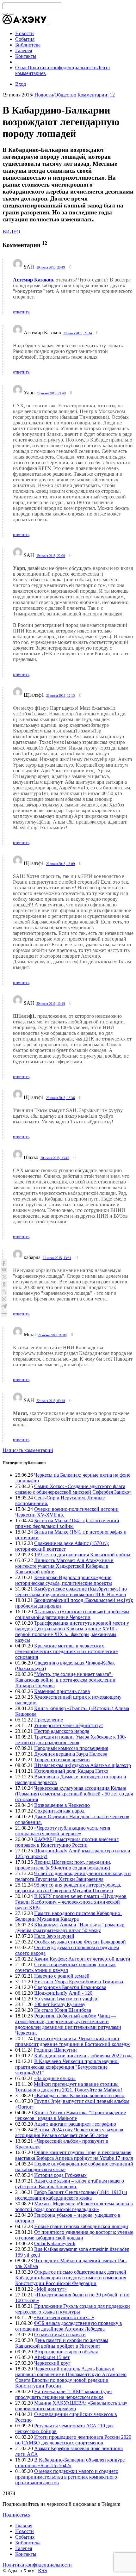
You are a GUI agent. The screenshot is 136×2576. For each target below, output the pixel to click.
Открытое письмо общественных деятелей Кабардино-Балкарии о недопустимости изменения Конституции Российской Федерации (71, 2278)
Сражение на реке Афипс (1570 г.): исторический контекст (62, 1546)
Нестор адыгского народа (62, 1731)
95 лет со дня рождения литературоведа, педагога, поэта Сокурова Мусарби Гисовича (68, 1888)
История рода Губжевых (60, 2175)
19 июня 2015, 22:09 (51, 556)
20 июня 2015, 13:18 (51, 1004)
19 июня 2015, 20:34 (78, 333)
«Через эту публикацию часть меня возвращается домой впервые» (63, 1831)
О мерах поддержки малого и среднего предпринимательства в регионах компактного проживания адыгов (67, 2477)
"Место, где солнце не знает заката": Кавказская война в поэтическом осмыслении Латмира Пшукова (65, 1680)
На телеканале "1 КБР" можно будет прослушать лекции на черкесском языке (64, 2394)
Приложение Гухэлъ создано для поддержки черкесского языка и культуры (73, 2309)
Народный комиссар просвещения (71, 1748)
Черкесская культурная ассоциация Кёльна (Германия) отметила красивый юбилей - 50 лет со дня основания (74, 1794)
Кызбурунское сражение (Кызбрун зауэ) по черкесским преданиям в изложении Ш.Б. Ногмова (71, 1592)
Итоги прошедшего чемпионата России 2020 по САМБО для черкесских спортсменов (73, 2440)
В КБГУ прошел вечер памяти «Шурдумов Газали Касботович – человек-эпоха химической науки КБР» (71, 1902)
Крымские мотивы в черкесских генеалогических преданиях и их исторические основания (66, 1651)
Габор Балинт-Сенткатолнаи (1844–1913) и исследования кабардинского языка (71, 2195)
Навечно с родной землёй (62, 1976)
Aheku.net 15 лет (52, 2357)
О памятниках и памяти (60, 2335)
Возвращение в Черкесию (62, 1805)
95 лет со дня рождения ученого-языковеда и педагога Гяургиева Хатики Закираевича (73, 1876)
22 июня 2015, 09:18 (51, 1401)
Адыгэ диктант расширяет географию (75, 2124)
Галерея (24, 2548)
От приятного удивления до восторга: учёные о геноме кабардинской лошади (74, 2235)
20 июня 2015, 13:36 (61, 1098)
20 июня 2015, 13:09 (61, 864)
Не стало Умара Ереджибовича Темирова (79, 1982)
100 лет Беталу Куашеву (60, 2004)
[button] (48, 23)
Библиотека (28, 2543)
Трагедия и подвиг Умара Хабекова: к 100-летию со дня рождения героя (71, 1740)
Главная (24, 2526)
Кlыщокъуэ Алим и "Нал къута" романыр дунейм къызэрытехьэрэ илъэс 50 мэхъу (70, 1927)
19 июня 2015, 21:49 (51, 393)
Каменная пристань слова (62, 1691)
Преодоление (49, 1720)
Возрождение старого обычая (66, 2352)
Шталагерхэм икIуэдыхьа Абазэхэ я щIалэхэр (83, 1765)
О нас (21, 68)
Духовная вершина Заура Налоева (71, 1754)
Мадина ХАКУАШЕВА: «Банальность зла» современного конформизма (71, 2406)
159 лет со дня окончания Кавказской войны (82, 1555)
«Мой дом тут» (50, 2289)
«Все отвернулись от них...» (64, 2317)
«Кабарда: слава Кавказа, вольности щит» (79, 2095)
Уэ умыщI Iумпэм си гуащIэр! (66, 1999)
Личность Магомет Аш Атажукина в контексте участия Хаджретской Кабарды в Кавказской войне (64, 1566)
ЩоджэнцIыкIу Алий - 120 (63, 1993)
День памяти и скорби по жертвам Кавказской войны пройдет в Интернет (62, 2343)
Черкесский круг (52, 2363)
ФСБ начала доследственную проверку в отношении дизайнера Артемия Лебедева (69, 2326)
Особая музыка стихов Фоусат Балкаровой (80, 1942)
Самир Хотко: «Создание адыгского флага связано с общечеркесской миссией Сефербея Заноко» (73, 1489)
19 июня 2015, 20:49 (51, 267)
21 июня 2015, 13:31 (57, 1258)
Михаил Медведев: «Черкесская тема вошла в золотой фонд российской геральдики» (74, 2206)
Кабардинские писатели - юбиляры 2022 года (83, 2056)
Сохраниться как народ (59, 1811)
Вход (21, 84)
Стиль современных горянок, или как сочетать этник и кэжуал (65, 1967)
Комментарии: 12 (96, 95)
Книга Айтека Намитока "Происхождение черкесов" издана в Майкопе (71, 2115)
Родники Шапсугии (55, 2050)
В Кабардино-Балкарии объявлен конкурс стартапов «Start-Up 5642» (70, 2463)
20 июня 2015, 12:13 (61, 695)
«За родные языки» (55, 2078)
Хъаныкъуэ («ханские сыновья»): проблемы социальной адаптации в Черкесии (72, 1614)
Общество (65, 95)
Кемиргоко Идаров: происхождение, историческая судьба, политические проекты (64, 1580)
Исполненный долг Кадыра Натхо (71, 1771)
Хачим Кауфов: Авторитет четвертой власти (82, 1959)
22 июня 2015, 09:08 (52, 1335)
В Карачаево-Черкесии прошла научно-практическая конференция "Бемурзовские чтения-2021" (67, 2067)
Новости (44, 95)
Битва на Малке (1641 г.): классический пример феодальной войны (67, 1523)
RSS (43, 2570)
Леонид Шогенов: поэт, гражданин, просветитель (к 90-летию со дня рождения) (63, 1865)
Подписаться (16, 2515)
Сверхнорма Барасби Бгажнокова (70, 1987)
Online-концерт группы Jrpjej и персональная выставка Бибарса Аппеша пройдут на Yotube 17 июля (74, 2155)
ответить (21, 312)
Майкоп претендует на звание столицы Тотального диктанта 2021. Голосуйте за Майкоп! (69, 2087)
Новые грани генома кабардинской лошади (81, 2226)
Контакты (26, 2554)
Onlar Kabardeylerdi (55, 2243)
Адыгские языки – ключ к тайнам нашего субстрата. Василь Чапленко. (70, 2184)
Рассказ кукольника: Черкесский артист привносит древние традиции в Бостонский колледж (72, 2041)
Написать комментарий (28, 1450)
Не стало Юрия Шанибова (63, 2010)
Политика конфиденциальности (62, 68)
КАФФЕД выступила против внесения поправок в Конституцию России (67, 1842)
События (25, 2537)
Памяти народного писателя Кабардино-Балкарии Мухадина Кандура (68, 1916)
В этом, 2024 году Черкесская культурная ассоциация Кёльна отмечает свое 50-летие (69, 2132)
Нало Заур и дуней (54, 1936)
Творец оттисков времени (62, 1760)
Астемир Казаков (33, 280)
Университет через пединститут (68, 1725)
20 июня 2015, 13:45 (55, 1158)
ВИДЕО (11, 232)
